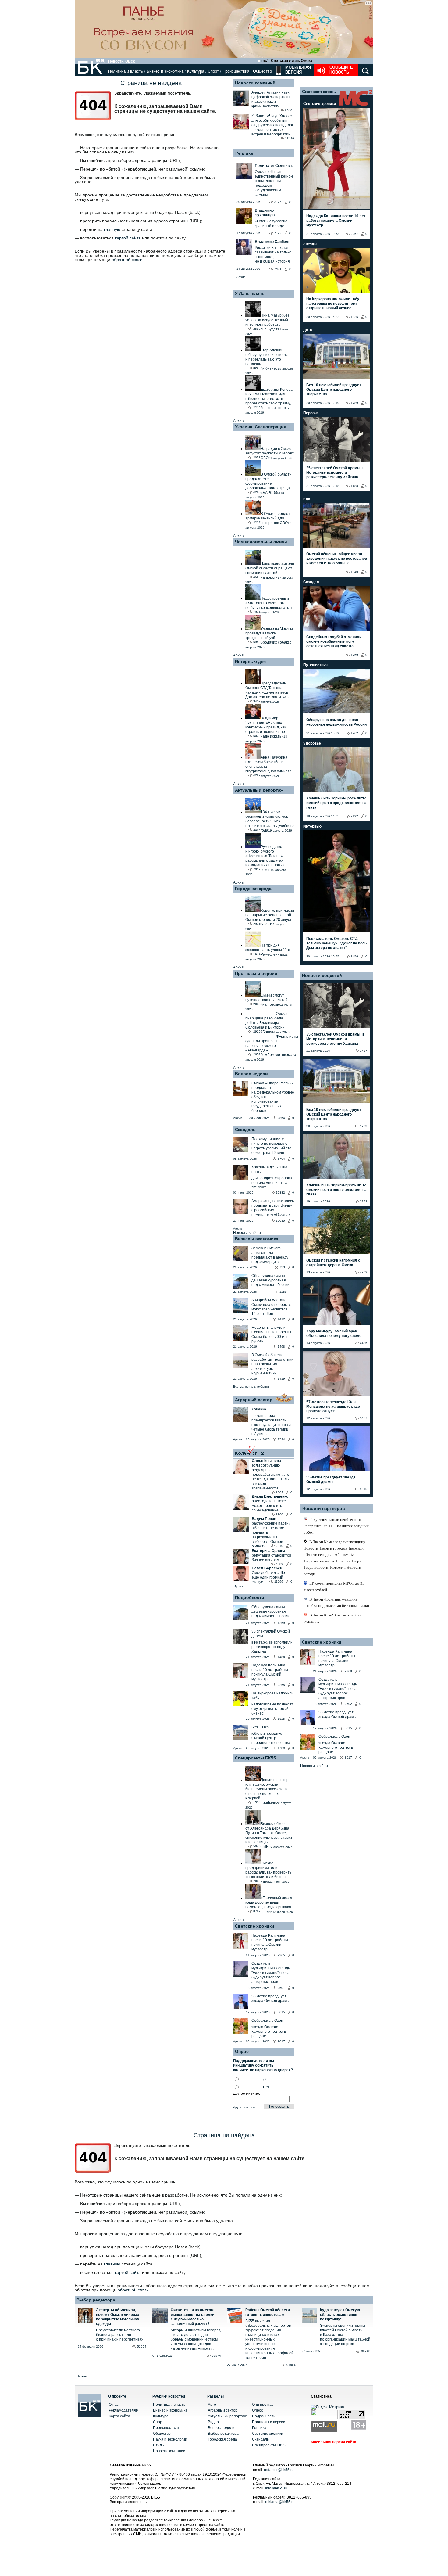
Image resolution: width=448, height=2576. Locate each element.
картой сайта (128, 238)
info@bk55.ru (276, 2488)
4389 (279, 1564)
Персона (311, 413)
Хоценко (259, 1409)
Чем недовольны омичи (261, 542)
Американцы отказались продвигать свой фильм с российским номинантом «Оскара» (273, 1208)
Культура (196, 71)
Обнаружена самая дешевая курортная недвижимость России (270, 1280)
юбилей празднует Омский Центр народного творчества (271, 1738)
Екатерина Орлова (268, 1551)
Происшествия (236, 71)
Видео (213, 2422)
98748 (366, 2351)
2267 (354, 234)
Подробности (250, 1597)
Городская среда (253, 889)
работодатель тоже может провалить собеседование (269, 1506)
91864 (291, 2365)
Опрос (258, 2410)
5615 (281, 2012)
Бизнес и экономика (165, 71)
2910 (279, 1546)
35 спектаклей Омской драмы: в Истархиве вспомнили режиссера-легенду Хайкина (335, 472)
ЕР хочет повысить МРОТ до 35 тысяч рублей (334, 1586)
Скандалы (246, 1130)
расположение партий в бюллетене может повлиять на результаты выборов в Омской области (271, 1535)
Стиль (158, 2445)
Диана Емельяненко (270, 1496)
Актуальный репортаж (259, 790)
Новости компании (169, 2451)
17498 (290, 138)
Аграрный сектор (254, 1400)
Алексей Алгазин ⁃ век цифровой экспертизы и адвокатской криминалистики (271, 99)
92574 (216, 2356)
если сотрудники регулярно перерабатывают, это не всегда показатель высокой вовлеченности (270, 1477)
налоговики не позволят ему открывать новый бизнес (272, 1709)
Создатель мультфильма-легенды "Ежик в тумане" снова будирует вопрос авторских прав (271, 1973)
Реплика (244, 153)
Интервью (312, 826)
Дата (308, 330)
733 (282, 1267)
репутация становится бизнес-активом (271, 1558)
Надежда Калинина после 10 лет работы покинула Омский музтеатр (270, 1672)
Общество (262, 71)
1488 (281, 1657)
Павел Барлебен (267, 1568)
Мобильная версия (297, 70)
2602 (348, 1704)
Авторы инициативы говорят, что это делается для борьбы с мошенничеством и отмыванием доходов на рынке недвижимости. (196, 2339)
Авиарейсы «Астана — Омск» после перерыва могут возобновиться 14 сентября (272, 1307)
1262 (354, 733)
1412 (281, 1319)
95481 (290, 110)
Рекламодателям (124, 2410)
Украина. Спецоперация (261, 427)
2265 (281, 1685)
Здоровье (312, 743)
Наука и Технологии (170, 2439)
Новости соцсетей (322, 975)
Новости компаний (255, 83)
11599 (279, 1581)
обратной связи (127, 260)
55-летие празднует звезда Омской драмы (270, 1998)
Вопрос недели (251, 1074)
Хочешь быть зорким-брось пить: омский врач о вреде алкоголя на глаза (336, 803)
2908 (279, 1514)
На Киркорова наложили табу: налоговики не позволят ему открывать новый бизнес (333, 304)
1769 (354, 655)
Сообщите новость (341, 70)
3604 (279, 1492)
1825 (281, 1719)
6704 (281, 1159)
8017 (281, 2041)
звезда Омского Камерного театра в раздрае (269, 2032)
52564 (142, 2346)
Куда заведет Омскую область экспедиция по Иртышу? (340, 2315)
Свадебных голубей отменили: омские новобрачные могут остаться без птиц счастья (334, 641)
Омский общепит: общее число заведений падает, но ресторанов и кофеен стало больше (337, 559)
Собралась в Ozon (267, 2021)
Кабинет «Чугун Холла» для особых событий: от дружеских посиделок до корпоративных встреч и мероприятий (272, 125)
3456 (354, 956)
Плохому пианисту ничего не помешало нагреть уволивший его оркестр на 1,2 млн (271, 1146)
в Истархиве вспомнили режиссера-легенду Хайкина (272, 1647)
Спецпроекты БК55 (255, 1758)
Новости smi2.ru (247, 1233)
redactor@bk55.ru (279, 2470)
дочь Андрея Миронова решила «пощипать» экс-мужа (272, 1183)
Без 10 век (260, 1727)
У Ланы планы (250, 293)
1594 (281, 1439)
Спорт (213, 71)
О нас (114, 2405)
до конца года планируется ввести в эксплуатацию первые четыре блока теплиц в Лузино (272, 1425)
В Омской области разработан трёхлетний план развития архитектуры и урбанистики (272, 1364)
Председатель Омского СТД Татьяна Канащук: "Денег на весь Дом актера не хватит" (336, 943)
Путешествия (315, 665)
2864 (281, 1118)
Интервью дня (250, 661)
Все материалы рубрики (251, 1387)
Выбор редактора (96, 2300)
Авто (212, 2405)
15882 (280, 1193)
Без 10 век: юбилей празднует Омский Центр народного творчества (334, 390)
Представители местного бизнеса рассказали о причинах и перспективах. (120, 2335)
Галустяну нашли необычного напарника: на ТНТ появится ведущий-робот (337, 1526)
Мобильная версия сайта (334, 2442)
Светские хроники (255, 1926)
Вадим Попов (264, 1519)
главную (112, 229)
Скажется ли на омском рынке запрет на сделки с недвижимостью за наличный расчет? (192, 2317)
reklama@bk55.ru (280, 2502)
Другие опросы (244, 2107)
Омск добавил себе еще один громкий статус (268, 1577)
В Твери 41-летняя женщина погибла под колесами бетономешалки (336, 1602)
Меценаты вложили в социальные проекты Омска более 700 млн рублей (271, 1334)
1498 (281, 1347)
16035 (280, 1221)
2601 (281, 1988)
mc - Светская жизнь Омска (287, 61)
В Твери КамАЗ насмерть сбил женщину (332, 1618)
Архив (241, 277)
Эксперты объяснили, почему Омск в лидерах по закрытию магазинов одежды (118, 2317)
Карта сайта (119, 2416)
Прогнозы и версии (256, 973)
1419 (281, 1379)
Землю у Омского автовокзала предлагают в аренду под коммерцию (270, 1255)
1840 (354, 572)
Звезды (310, 244)
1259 (283, 1292)
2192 (354, 816)
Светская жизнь (319, 92)
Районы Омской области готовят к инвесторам (268, 2312)
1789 (281, 1748)
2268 (348, 1671)
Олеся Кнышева (266, 1461)
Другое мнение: (247, 2093)
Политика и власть (126, 71)
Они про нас (263, 2405)
